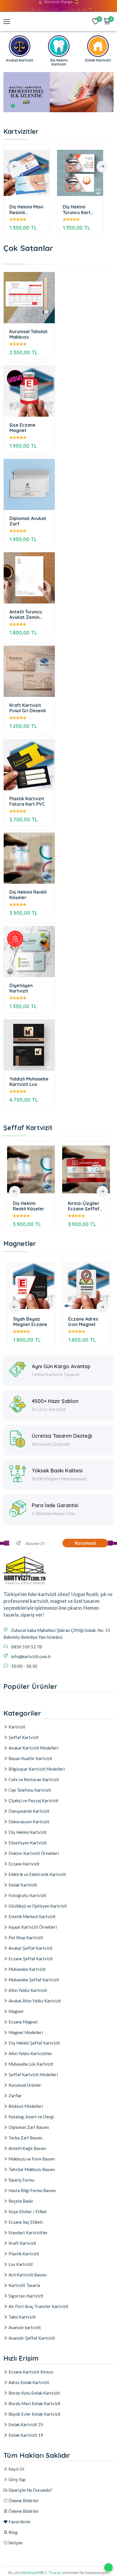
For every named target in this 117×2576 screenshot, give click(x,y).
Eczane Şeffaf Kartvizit (30, 1959)
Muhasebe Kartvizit (27, 1969)
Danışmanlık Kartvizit (29, 1811)
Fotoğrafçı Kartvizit (27, 1895)
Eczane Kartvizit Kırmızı (31, 2372)
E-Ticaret (53, 2572)
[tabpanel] (58, 92)
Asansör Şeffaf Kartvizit (31, 2338)
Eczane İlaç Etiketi (25, 2222)
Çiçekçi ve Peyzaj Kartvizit (33, 1800)
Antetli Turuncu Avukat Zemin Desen (26, 614)
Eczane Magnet (23, 2022)
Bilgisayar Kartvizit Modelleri (36, 1769)
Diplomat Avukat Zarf (28, 521)
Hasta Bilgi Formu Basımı (32, 2190)
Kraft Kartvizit (22, 2243)
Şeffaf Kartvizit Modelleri (33, 2074)
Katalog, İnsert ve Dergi (31, 2117)
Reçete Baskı (20, 2201)
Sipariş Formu (21, 2180)
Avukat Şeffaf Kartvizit (30, 1948)
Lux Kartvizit (20, 2264)
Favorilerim (19, 2522)
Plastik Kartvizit (23, 2254)
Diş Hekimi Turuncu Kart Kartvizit (77, 209)
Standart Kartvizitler (28, 2233)
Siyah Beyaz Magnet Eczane (30, 1322)
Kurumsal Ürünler (24, 2085)
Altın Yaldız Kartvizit (27, 1990)
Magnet (16, 2011)
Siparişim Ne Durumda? (30, 2490)
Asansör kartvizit (24, 2327)
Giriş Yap (17, 2479)
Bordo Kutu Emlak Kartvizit (34, 2393)
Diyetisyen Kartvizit (21, 988)
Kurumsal (85, 1543)
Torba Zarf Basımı (25, 2138)
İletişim (15, 2543)
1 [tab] (13, 106)
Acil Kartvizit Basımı (27, 2275)
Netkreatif (31, 2572)
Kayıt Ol (16, 2469)
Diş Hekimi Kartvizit (27, 1832)
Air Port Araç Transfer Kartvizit (38, 2306)
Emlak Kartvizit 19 (25, 2435)
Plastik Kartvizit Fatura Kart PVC (27, 801)
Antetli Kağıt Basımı (27, 2148)
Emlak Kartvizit (22, 1885)
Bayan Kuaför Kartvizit (30, 1758)
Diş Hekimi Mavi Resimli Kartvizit (26, 209)
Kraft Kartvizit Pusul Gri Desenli (28, 708)
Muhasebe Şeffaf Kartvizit (33, 1980)
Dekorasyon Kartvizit (29, 1822)
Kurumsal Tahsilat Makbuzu (29, 334)
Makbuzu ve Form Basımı (31, 2159)
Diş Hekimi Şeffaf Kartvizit (34, 2043)
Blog (13, 2532)
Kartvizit (16, 1727)
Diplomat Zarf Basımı (28, 2127)
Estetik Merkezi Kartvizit (32, 1916)
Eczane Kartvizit (24, 1864)
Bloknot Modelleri (25, 2106)
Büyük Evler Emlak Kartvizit (34, 2414)
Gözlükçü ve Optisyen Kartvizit (37, 1906)
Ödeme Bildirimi (23, 2501)
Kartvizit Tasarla (24, 2285)
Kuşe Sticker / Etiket (27, 2211)
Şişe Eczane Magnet (22, 428)
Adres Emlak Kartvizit (28, 2382)
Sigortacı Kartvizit (26, 2296)
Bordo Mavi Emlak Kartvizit (34, 2403)
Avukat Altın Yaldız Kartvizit (34, 2001)
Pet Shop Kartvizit (25, 1937)
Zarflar (15, 2096)
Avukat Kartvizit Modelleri (33, 1748)
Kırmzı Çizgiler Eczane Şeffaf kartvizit (84, 1206)
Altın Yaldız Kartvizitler (30, 2053)
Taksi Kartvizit (22, 2317)
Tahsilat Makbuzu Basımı (31, 2169)
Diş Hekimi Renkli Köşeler (28, 895)
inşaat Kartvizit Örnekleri (32, 1927)
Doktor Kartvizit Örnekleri (33, 1853)
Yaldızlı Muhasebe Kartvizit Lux (29, 1082)
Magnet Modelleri (25, 2032)
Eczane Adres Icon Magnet (83, 1322)
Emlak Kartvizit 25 (25, 2424)
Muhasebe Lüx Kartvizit (31, 2064)
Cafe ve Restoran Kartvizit (33, 1779)
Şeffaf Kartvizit (23, 1737)
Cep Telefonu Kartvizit (29, 1790)
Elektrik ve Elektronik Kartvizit (37, 1874)
